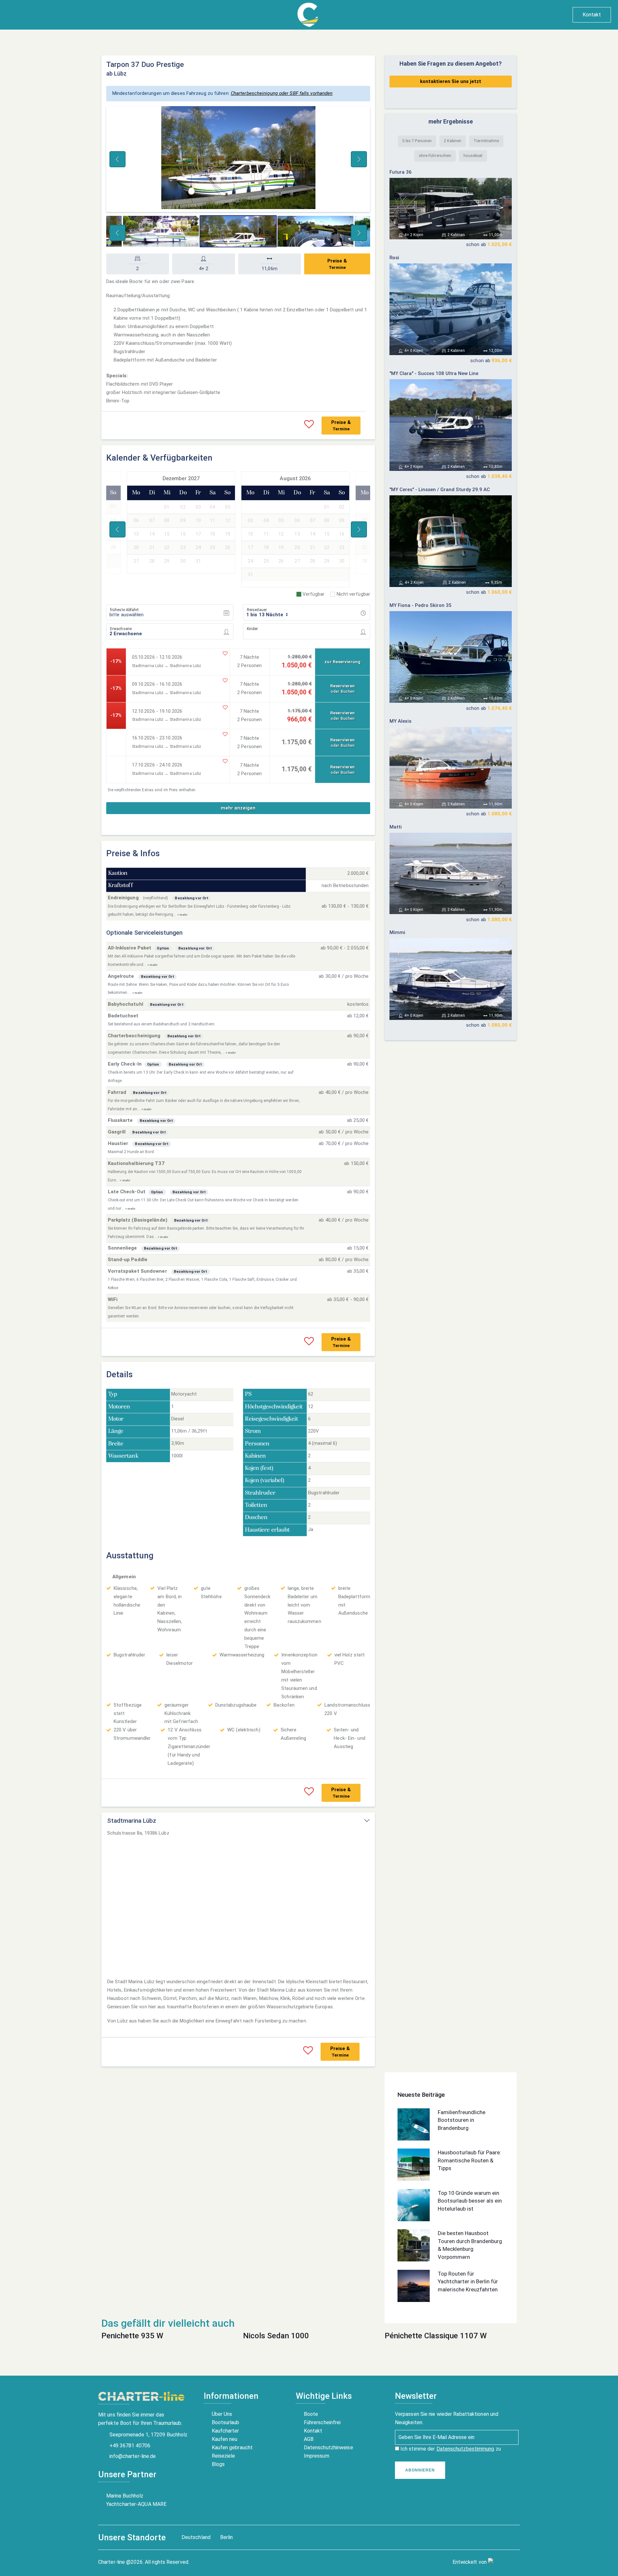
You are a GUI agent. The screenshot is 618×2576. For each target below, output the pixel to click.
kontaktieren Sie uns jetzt (451, 81)
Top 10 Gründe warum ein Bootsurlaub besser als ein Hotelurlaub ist (470, 2201)
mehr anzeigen (238, 808)
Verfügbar (314, 594)
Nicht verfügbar (354, 594)
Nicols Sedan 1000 (276, 2336)
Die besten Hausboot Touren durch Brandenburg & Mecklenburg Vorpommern (470, 2245)
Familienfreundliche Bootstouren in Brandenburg (462, 2120)
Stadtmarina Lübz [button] (132, 1821)
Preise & (337, 264)
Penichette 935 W (132, 2336)
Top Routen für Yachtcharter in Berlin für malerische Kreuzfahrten (468, 2282)
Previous (117, 159)
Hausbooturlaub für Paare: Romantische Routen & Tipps (469, 2160)
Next (359, 159)
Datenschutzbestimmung (465, 2449)
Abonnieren (420, 2470)
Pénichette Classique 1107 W (436, 2336)
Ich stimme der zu (450, 2449)
